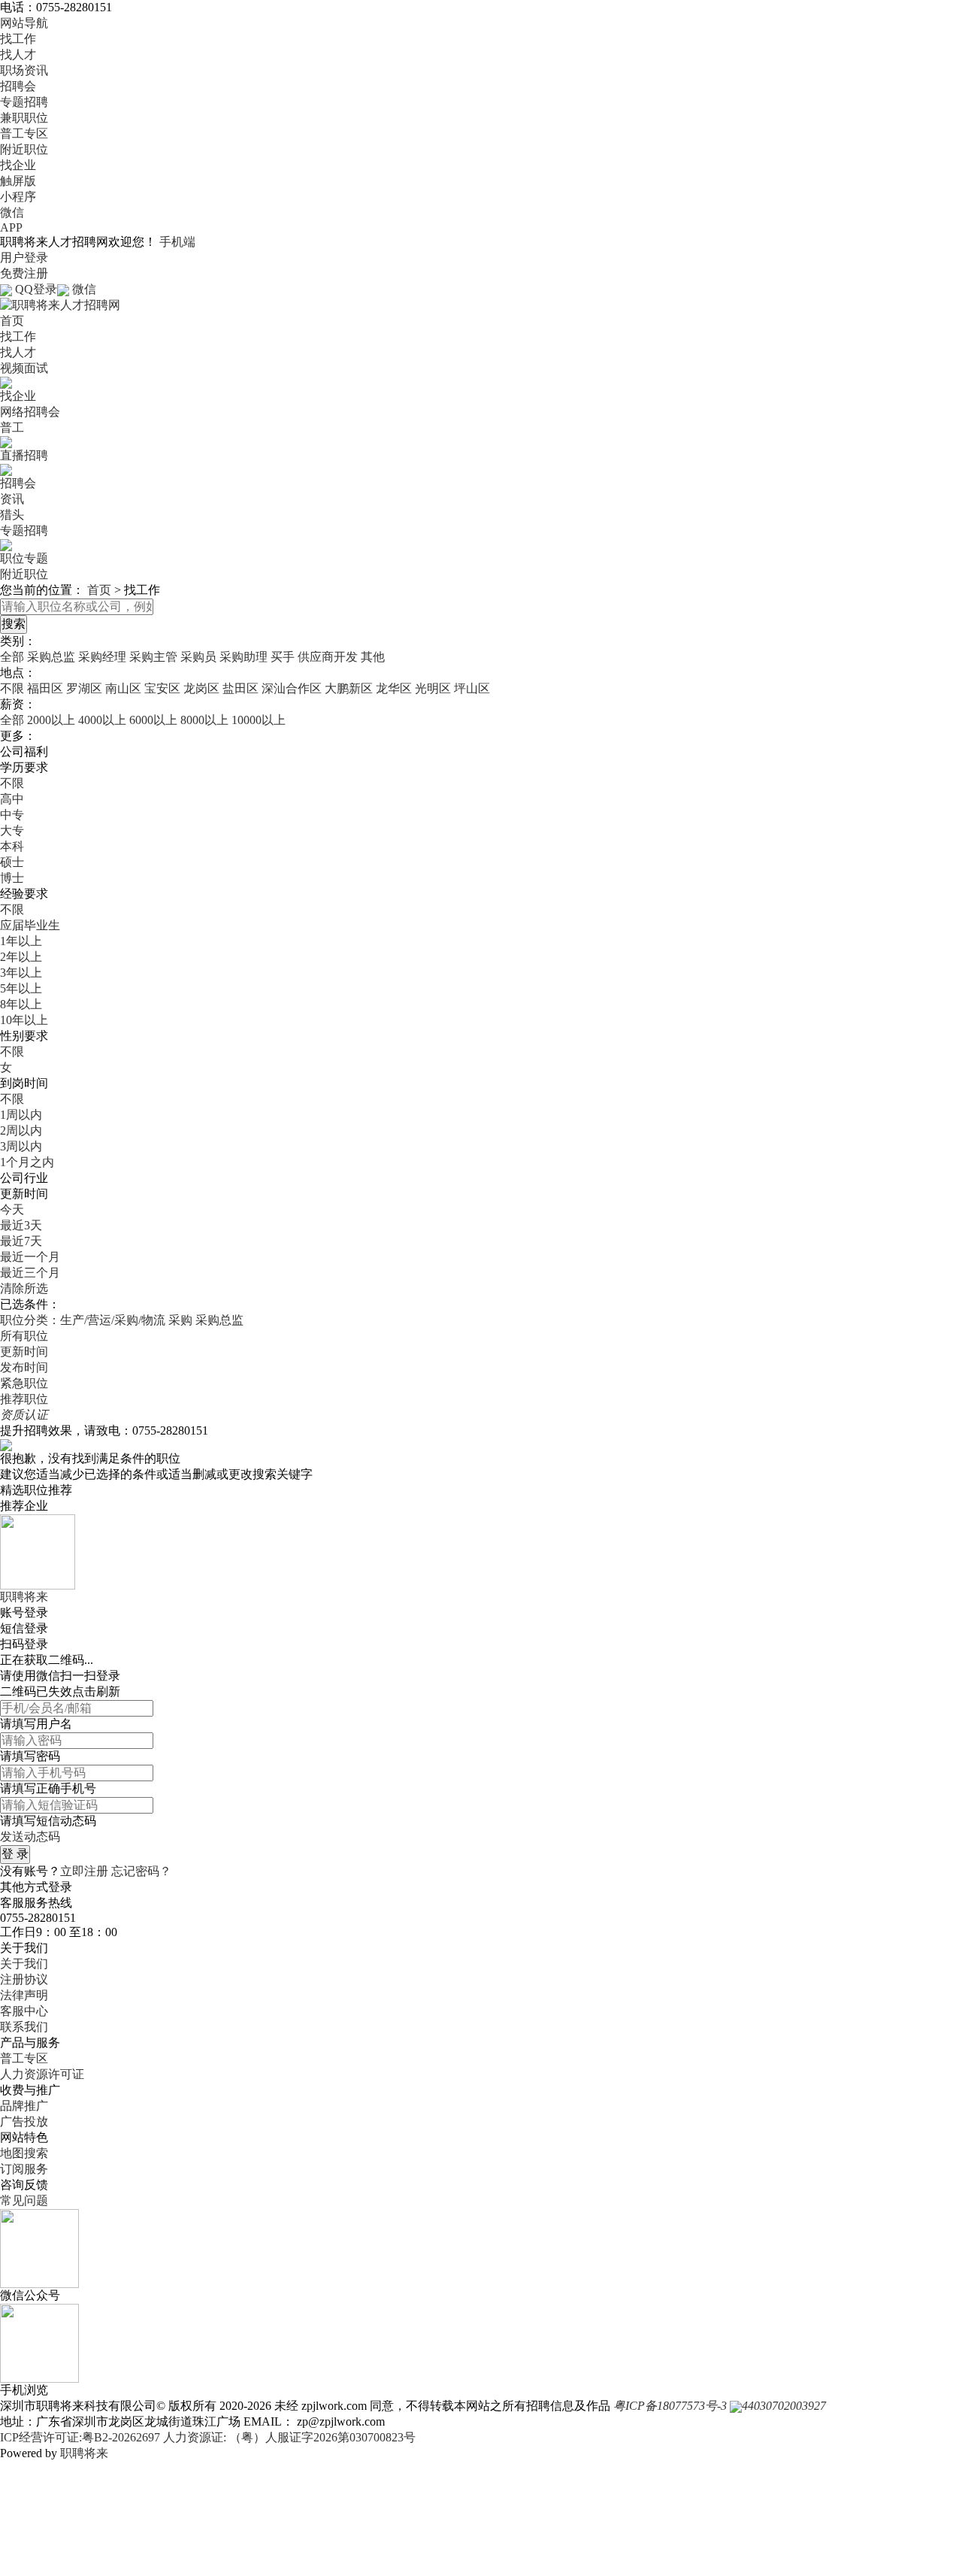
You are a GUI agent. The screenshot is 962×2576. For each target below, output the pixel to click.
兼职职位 (24, 118)
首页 (12, 321)
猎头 (12, 515)
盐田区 (240, 688)
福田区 (45, 688)
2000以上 (51, 720)
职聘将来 (84, 2453)
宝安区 (162, 688)
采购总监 (51, 657)
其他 (373, 657)
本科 (12, 846)
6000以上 (153, 720)
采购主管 (153, 657)
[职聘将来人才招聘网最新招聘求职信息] (60, 304)
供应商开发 (328, 657)
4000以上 (102, 720)
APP (11, 227)
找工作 (18, 39)
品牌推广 (24, 2106)
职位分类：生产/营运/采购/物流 (83, 1320)
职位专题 (24, 558)
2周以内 (21, 1130)
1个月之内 (27, 1162)
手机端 (177, 242)
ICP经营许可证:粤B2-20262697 (80, 2437)
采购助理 (244, 657)
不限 (12, 688)
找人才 (18, 55)
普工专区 (24, 133)
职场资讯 (24, 70)
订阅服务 (24, 2169)
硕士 (12, 862)
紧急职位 (24, 1383)
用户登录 (24, 258)
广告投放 (24, 2121)
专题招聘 (24, 102)
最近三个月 (30, 1273)
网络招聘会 (30, 412)
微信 (12, 212)
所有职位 (24, 1336)
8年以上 (21, 1004)
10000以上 (259, 720)
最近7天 (21, 1241)
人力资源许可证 (42, 2074)
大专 (12, 830)
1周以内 (21, 1115)
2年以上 (21, 957)
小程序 (18, 197)
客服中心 (24, 2011)
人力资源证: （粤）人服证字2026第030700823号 (289, 2437)
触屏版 (18, 181)
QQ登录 (36, 289)
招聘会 (18, 86)
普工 (12, 427)
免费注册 (24, 273)
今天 (12, 1209)
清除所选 (24, 1288)
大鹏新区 (349, 688)
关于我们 (24, 1964)
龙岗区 (201, 688)
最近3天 (21, 1225)
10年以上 (24, 1020)
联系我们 (24, 2027)
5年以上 (21, 988)
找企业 (18, 165)
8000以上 (204, 720)
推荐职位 (24, 1399)
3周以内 (21, 1146)
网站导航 (24, 23)
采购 (180, 1320)
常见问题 (24, 2200)
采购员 (198, 657)
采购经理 (102, 657)
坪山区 (472, 688)
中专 (12, 815)
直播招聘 (24, 455)
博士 (12, 878)
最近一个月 (30, 1257)
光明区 (433, 688)
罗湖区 (84, 688)
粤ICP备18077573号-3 (670, 2406)
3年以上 (21, 973)
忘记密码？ (141, 1871)
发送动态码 (30, 1837)
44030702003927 (784, 2406)
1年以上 (21, 941)
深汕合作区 (292, 688)
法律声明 (24, 1995)
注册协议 (24, 1979)
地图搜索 (24, 2153)
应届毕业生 (30, 925)
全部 (12, 657)
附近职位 (24, 149)
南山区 (123, 688)
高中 (12, 799)
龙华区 (394, 688)
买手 (283, 657)
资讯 (12, 499)
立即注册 (84, 1871)
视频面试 (24, 368)
